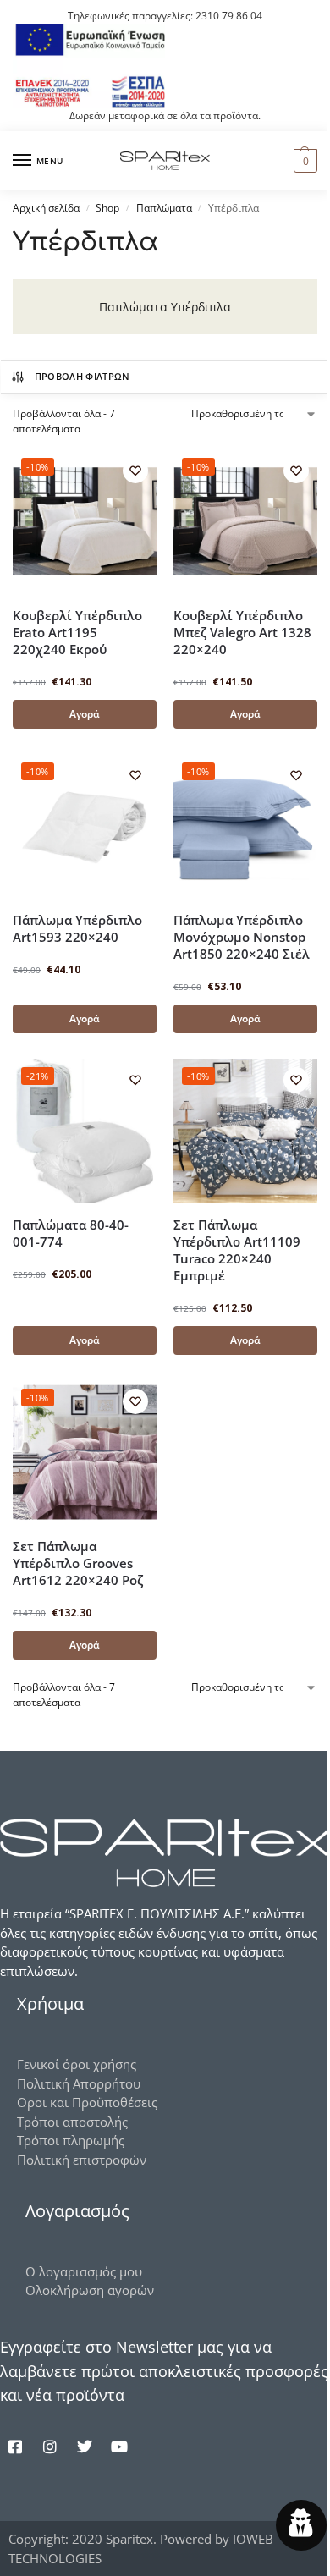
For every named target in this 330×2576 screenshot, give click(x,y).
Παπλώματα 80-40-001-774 (71, 1233)
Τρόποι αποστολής (72, 2122)
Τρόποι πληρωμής (71, 2140)
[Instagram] (50, 2447)
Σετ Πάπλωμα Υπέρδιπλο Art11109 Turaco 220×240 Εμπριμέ (237, 1250)
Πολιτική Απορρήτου (79, 2083)
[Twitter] (85, 2447)
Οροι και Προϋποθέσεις (87, 2102)
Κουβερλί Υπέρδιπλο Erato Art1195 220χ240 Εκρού (77, 632)
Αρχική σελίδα (46, 208)
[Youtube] (119, 2447)
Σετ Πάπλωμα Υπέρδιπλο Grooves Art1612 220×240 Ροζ (78, 1563)
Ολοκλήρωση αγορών (90, 2290)
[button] (303, 161)
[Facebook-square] (15, 2447)
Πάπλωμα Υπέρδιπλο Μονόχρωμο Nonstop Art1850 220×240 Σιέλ (242, 937)
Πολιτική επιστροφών (82, 2160)
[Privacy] (301, 2525)
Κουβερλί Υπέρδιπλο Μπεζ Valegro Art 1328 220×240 (242, 632)
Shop (107, 208)
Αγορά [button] (85, 714)
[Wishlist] (135, 471)
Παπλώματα (164, 208)
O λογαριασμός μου (84, 2271)
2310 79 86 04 (229, 16)
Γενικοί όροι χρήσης (77, 2064)
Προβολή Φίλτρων (82, 376)
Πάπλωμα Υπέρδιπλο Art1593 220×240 (77, 928)
